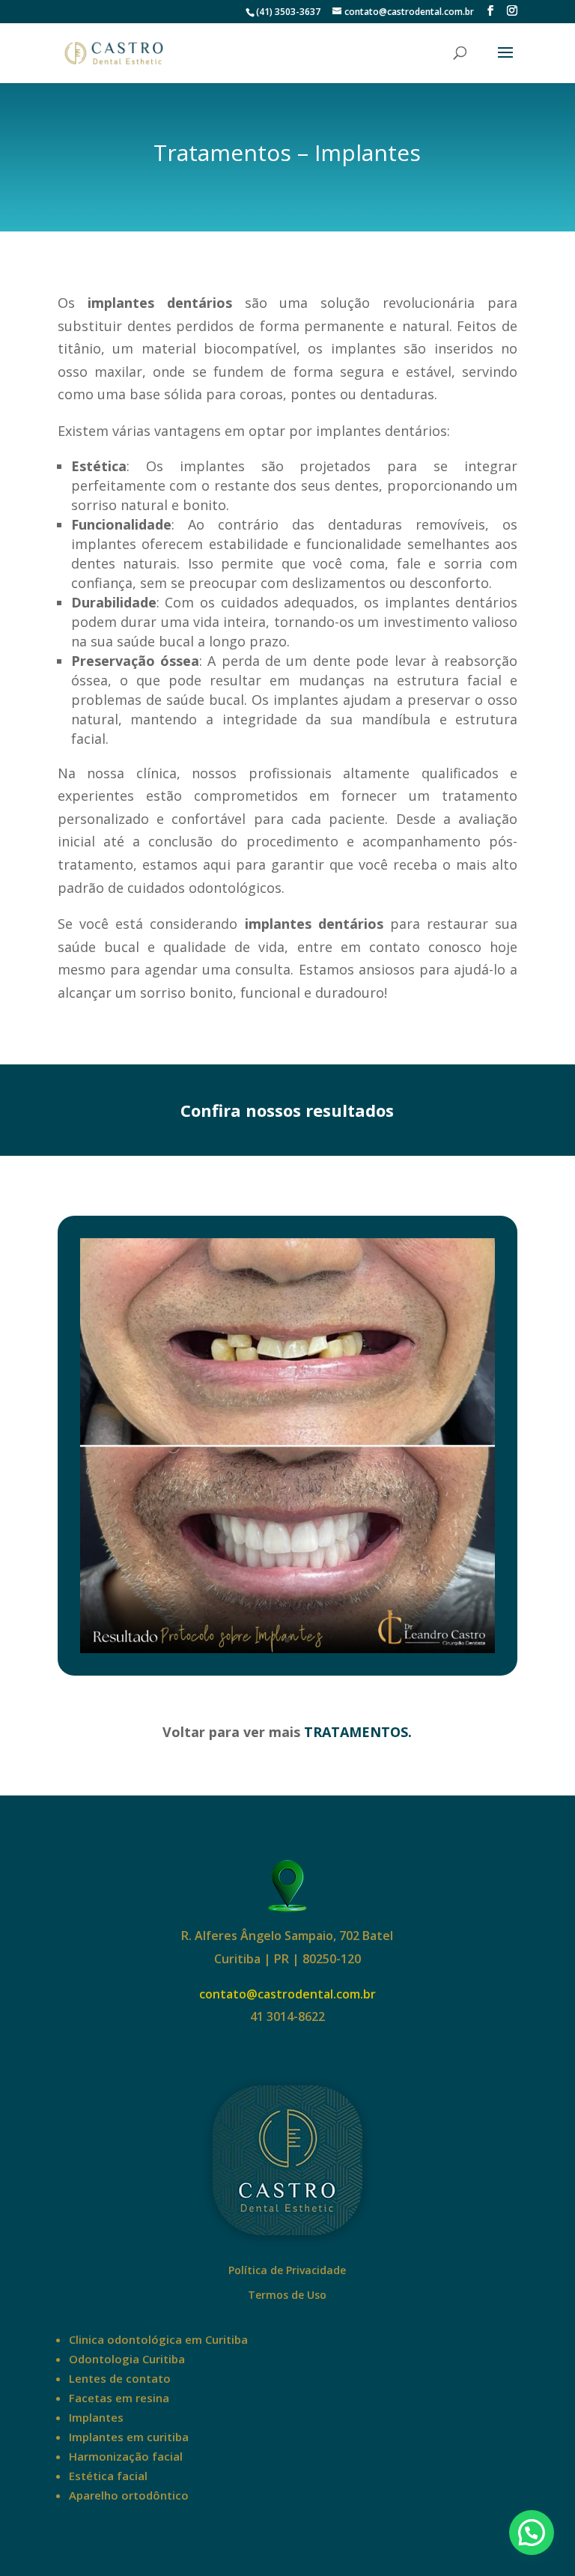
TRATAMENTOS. (356, 1732)
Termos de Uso (287, 2295)
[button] (532, 2533)
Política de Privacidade (287, 2270)
